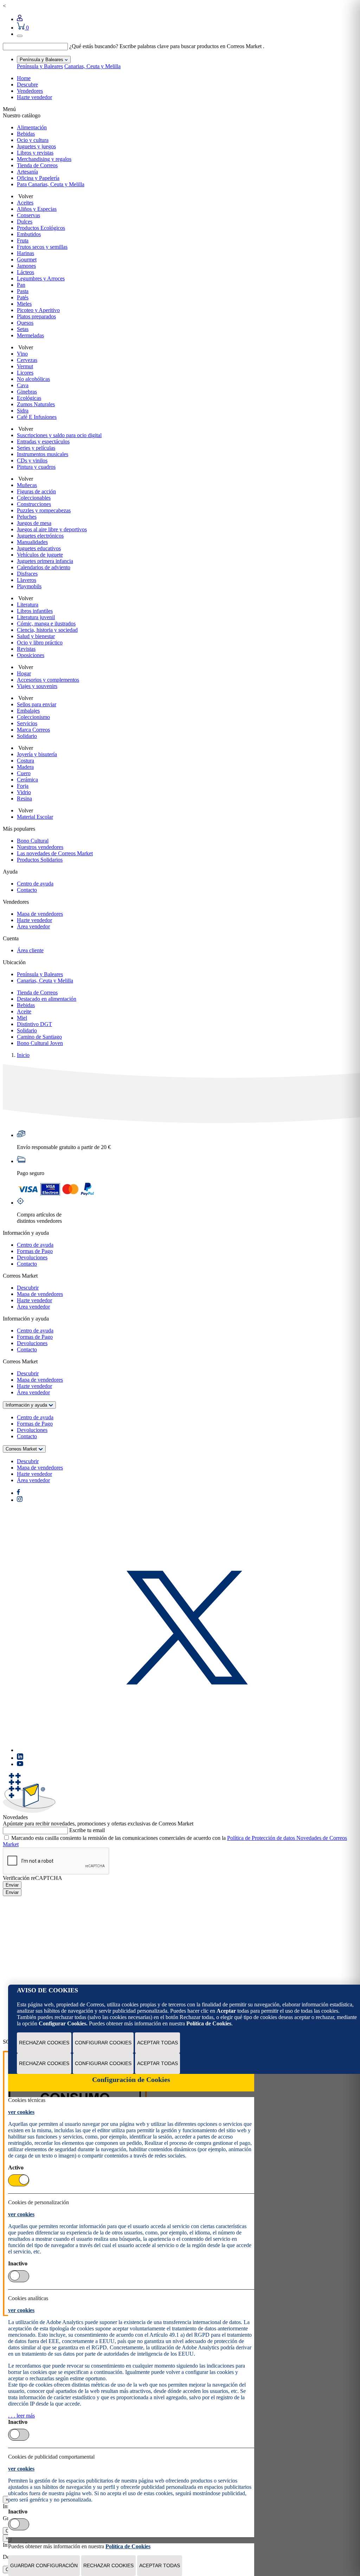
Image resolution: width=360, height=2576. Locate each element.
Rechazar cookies (44, 2043)
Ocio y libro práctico (40, 643)
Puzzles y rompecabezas (44, 510)
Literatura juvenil (36, 617)
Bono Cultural (33, 841)
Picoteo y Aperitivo (38, 310)
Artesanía (27, 172)
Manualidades (32, 542)
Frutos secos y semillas (42, 247)
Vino (22, 354)
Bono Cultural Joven (40, 1043)
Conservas (28, 215)
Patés (23, 297)
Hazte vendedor (34, 97)
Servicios (27, 723)
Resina (24, 799)
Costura (25, 761)
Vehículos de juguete (40, 555)
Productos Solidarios (40, 860)
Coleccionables (34, 498)
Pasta (23, 291)
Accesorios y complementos (48, 680)
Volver (25, 196)
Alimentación (32, 127)
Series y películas (36, 448)
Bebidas (26, 134)
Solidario (27, 736)
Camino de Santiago (39, 1037)
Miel (22, 1018)
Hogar (24, 673)
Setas (23, 329)
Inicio (23, 1055)
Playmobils (29, 586)
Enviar (12, 1885)
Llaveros (27, 580)
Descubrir (28, 1288)
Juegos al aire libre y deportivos (52, 529)
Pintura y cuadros (36, 467)
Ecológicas (29, 398)
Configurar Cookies (103, 2043)
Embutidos (29, 234)
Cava (23, 385)
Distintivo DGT (34, 1024)
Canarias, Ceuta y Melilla (92, 66)
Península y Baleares (40, 66)
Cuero (24, 773)
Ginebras (27, 392)
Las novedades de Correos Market (55, 853)
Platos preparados (36, 316)
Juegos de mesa (34, 523)
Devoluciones (32, 1257)
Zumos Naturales (36, 404)
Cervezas (27, 360)
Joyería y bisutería (37, 754)
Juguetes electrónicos (40, 536)
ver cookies (21, 2112)
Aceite (24, 1011)
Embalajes (28, 711)
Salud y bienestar (36, 636)
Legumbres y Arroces (41, 278)
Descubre (27, 85)
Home (24, 78)
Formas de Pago (35, 1251)
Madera (25, 767)
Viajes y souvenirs (37, 686)
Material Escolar (35, 817)
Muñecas (27, 485)
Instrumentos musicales (43, 454)
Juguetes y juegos (36, 146)
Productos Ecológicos (41, 228)
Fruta (23, 241)
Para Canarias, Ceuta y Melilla (51, 184)
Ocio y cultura (33, 140)
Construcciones (34, 504)
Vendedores (30, 91)
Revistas (26, 649)
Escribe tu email (87, 1830)
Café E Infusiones (37, 417)
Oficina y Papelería (38, 178)
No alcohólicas (33, 379)
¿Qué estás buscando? (94, 46)
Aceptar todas (157, 2043)
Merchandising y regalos (44, 159)
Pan (21, 285)
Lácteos (25, 272)
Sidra (23, 411)
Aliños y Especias (37, 209)
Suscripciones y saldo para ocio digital (59, 435)
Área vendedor (33, 926)
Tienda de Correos (37, 165)
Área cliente (30, 950)
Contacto (27, 890)
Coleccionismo (33, 717)
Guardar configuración (44, 2565)
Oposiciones (31, 655)
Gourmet (27, 259)
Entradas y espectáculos (43, 442)
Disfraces (27, 574)
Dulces (25, 222)
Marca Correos (33, 730)
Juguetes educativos (39, 548)
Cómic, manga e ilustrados (46, 624)
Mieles (24, 304)
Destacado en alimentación (47, 999)
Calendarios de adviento (44, 567)
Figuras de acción (36, 491)
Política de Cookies (209, 2023)
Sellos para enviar (37, 704)
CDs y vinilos (32, 460)
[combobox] (35, 47)
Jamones (26, 266)
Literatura (28, 605)
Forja (23, 786)
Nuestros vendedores (40, 847)
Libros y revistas (35, 153)
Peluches (27, 517)
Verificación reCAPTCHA (33, 1878)
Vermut (25, 366)
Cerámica (27, 780)
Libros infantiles (35, 611)
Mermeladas (30, 335)
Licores (25, 373)
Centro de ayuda (35, 884)
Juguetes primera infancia (45, 561)
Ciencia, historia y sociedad (47, 630)
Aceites (25, 203)
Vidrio (24, 792)
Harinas (25, 253)
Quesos (25, 323)
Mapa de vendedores (40, 914)
